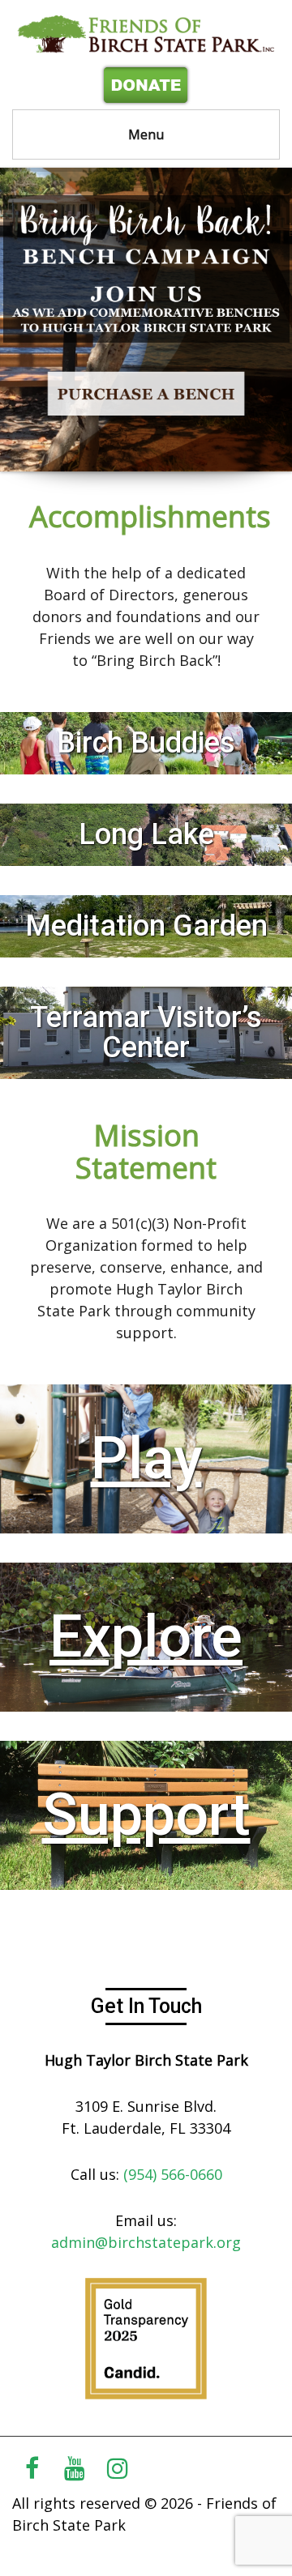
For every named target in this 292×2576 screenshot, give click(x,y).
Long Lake (146, 834)
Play (146, 1459)
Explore (146, 1637)
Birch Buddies (146, 743)
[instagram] (118, 2468)
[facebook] (32, 2468)
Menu (146, 134)
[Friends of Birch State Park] (146, 33)
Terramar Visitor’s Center (146, 1032)
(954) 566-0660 (173, 2174)
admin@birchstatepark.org (146, 2242)
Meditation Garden (146, 926)
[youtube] (75, 2468)
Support (146, 1815)
